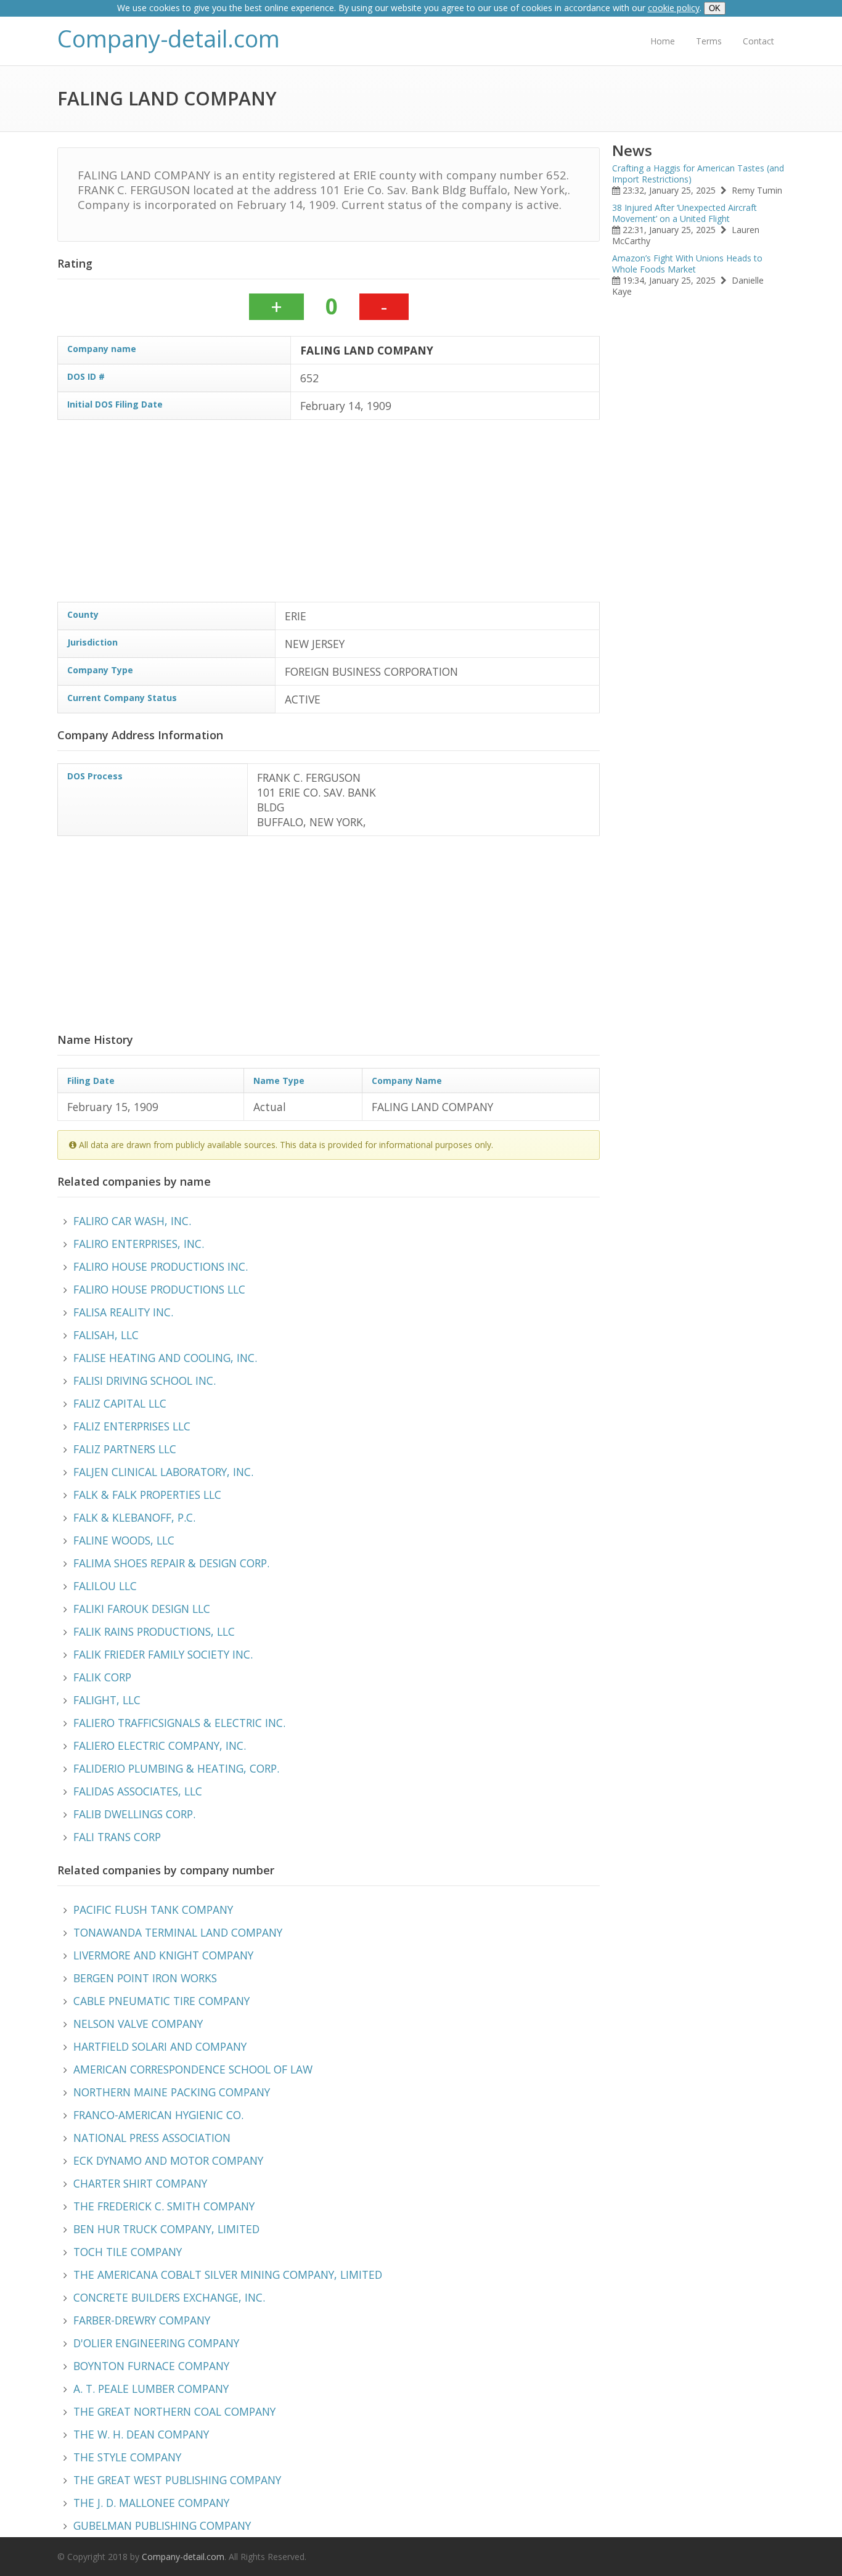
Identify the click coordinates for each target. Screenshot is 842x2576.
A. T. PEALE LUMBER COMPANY (151, 2389)
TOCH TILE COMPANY (128, 2252)
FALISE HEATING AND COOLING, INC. (165, 1358)
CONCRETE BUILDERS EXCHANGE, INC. (169, 2297)
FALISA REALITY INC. (123, 1312)
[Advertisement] (329, 515)
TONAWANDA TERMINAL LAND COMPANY (178, 1932)
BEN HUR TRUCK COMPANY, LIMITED (166, 2229)
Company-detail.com (169, 39)
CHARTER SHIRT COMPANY (140, 2183)
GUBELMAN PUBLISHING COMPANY (162, 2525)
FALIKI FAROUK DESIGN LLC (142, 1609)
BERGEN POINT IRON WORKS (145, 1978)
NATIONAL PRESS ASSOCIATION (152, 2138)
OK (715, 8)
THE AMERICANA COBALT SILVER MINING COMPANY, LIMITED (228, 2275)
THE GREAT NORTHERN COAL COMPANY (174, 2411)
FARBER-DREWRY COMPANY (142, 2320)
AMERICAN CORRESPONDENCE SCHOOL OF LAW (193, 2069)
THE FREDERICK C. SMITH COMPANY (164, 2206)
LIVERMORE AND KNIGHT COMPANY (163, 1955)
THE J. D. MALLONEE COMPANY (151, 2503)
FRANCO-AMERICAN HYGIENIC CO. (158, 2115)
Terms (709, 41)
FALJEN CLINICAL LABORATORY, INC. (163, 1472)
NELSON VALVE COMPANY (138, 2024)
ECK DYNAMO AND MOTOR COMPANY (168, 2160)
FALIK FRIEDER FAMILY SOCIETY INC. (163, 1654)
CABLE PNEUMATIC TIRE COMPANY (161, 2001)
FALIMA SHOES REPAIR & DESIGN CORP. (171, 1563)
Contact (758, 41)
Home (663, 41)
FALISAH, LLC (106, 1335)
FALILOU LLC (105, 1586)
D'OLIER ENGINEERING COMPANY (156, 2343)
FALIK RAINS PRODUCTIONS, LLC (154, 1631)
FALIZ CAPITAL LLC (120, 1403)
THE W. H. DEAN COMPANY (141, 2434)
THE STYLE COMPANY (127, 2457)
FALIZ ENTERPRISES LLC (132, 1426)
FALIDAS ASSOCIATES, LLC (138, 1791)
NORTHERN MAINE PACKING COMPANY (172, 2092)
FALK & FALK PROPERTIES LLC (147, 1495)
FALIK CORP (102, 1677)
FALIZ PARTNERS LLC (125, 1449)
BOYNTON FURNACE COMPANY (151, 2366)
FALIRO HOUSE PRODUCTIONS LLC (159, 1289)
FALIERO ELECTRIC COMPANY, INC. (160, 1745)
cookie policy (674, 8)
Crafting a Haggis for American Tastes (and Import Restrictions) (698, 174)
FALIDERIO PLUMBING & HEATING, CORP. (176, 1768)
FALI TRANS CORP (117, 1837)
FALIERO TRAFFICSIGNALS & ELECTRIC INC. (179, 1723)
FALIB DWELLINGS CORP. (134, 1814)
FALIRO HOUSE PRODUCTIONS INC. (161, 1266)
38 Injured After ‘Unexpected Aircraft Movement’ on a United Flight (685, 213)
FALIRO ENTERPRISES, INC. (139, 1244)
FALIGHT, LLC (107, 1700)
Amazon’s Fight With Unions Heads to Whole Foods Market (687, 264)
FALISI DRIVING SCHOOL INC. (145, 1380)
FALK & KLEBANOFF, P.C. (134, 1517)
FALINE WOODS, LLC (124, 1540)
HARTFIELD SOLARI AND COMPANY (160, 2046)
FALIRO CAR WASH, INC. (132, 1221)
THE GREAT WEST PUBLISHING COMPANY (177, 2480)
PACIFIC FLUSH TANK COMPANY (153, 1909)
